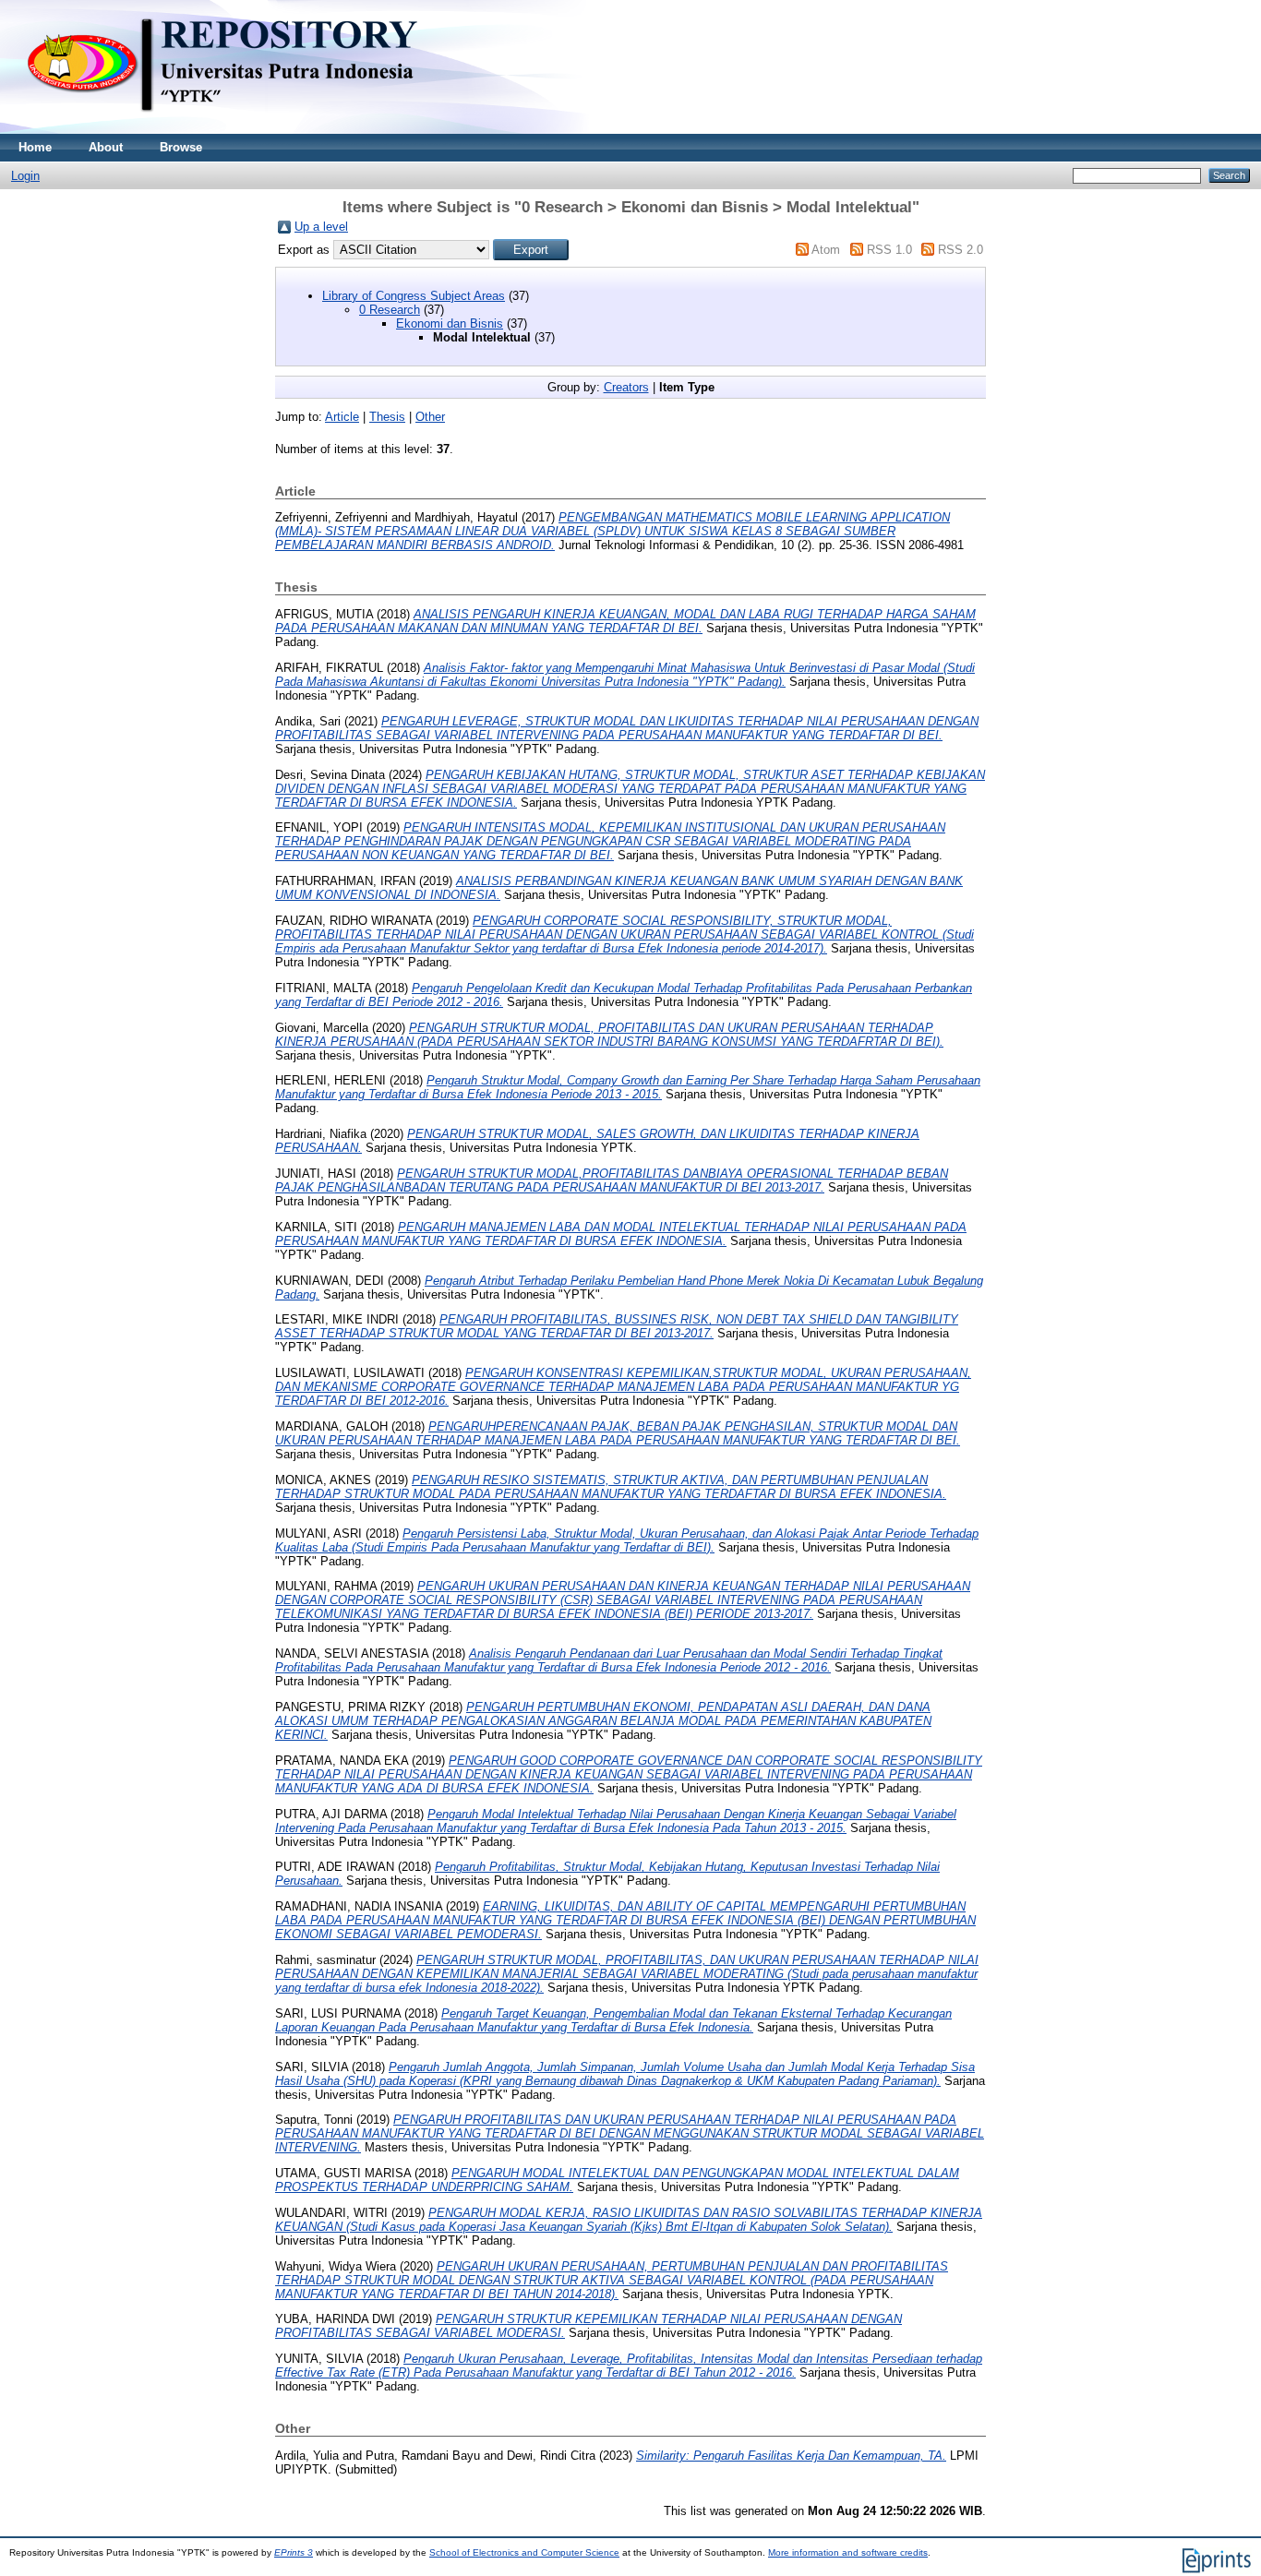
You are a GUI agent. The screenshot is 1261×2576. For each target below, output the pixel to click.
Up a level (321, 227)
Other (430, 417)
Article (342, 417)
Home (35, 147)
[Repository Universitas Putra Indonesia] (240, 130)
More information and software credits (848, 2552)
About (106, 147)
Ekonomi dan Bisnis (450, 323)
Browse (181, 147)
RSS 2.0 (961, 250)
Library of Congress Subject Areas (414, 296)
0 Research (390, 310)
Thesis (387, 417)
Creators (626, 387)
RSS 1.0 (889, 250)
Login (25, 176)
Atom (826, 250)
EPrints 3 (294, 2552)
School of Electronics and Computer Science (524, 2552)
